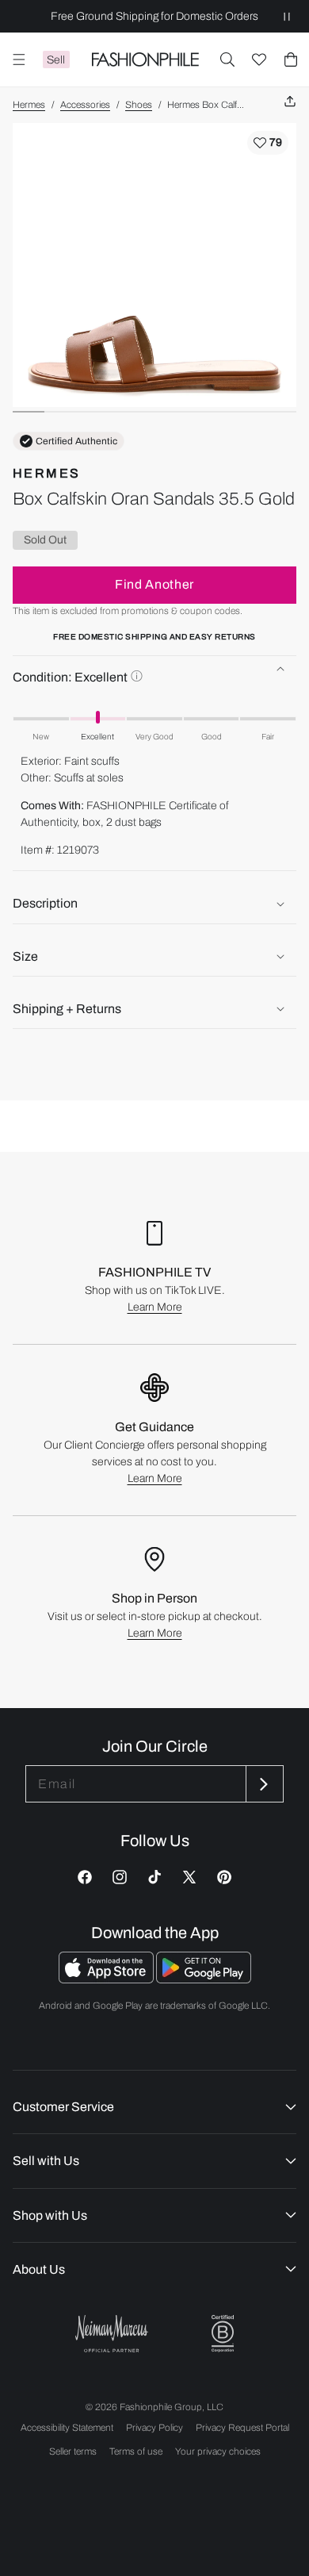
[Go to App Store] (107, 1979)
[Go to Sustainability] (223, 2334)
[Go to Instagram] (120, 1877)
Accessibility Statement (67, 2428)
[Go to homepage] (145, 60)
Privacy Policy (154, 2428)
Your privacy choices (218, 2451)
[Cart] (291, 60)
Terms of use (136, 2451)
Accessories (85, 105)
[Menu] (19, 60)
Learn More (155, 1307)
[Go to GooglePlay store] (204, 1979)
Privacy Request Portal (242, 2428)
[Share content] (290, 102)
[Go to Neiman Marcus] (112, 2334)
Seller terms (73, 2451)
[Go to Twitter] (189, 1877)
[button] (227, 60)
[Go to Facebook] (85, 1877)
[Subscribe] (263, 1784)
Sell (56, 60)
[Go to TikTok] (154, 1877)
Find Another (154, 584)
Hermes (29, 105)
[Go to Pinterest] (224, 1877)
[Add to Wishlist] (268, 143)
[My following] (259, 60)
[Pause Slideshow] (287, 16)
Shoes (139, 105)
